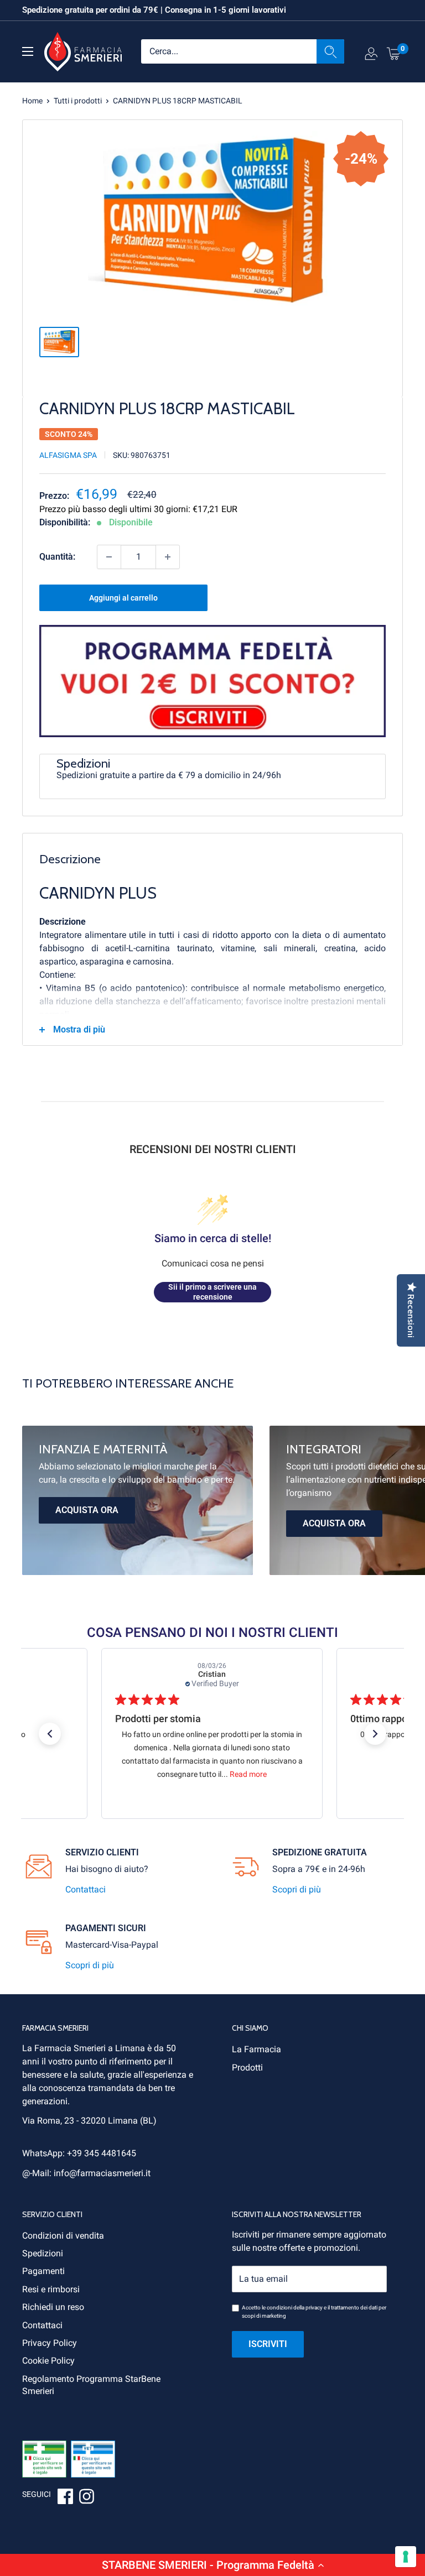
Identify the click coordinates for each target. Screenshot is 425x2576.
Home (32, 101)
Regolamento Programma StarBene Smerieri (91, 2385)
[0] (394, 53)
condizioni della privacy (295, 2308)
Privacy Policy (50, 2343)
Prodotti (247, 2067)
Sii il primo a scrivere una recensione (212, 1292)
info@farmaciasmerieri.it (102, 2173)
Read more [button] (248, 1774)
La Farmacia (256, 2049)
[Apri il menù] (28, 51)
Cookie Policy (48, 2361)
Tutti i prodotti (78, 101)
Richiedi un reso (53, 2307)
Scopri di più (297, 1889)
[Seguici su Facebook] (65, 2498)
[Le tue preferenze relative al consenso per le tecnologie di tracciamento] (406, 2557)
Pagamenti (43, 2271)
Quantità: (57, 557)
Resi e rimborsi (51, 2289)
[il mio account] (371, 56)
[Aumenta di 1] (168, 557)
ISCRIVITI (268, 2344)
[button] (212, 2565)
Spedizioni (43, 2253)
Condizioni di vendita (63, 2236)
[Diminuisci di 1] (109, 557)
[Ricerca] (330, 51)
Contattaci (85, 1889)
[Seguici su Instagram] (86, 2498)
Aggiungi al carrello (123, 598)
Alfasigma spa (68, 455)
